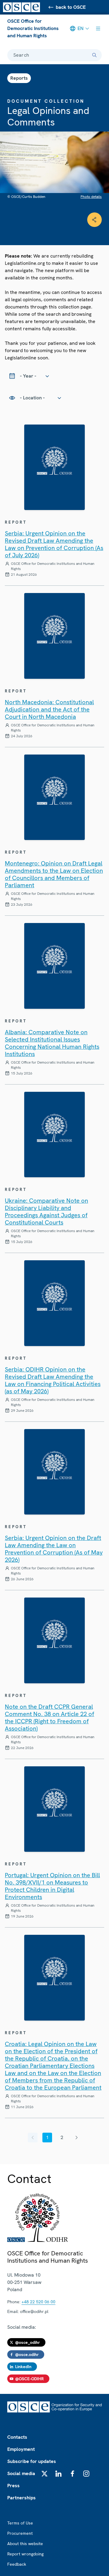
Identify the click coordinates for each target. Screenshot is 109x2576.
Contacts (17, 2437)
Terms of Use (20, 2523)
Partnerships (21, 2498)
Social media (21, 2473)
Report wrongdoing (25, 2554)
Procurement (20, 2533)
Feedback (17, 2564)
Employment (21, 2449)
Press (13, 2486)
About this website (25, 2544)
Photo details (91, 197)
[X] (45, 2474)
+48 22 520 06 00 (38, 2302)
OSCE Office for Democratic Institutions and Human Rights (33, 28)
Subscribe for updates (32, 2461)
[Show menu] (98, 28)
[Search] (94, 55)
